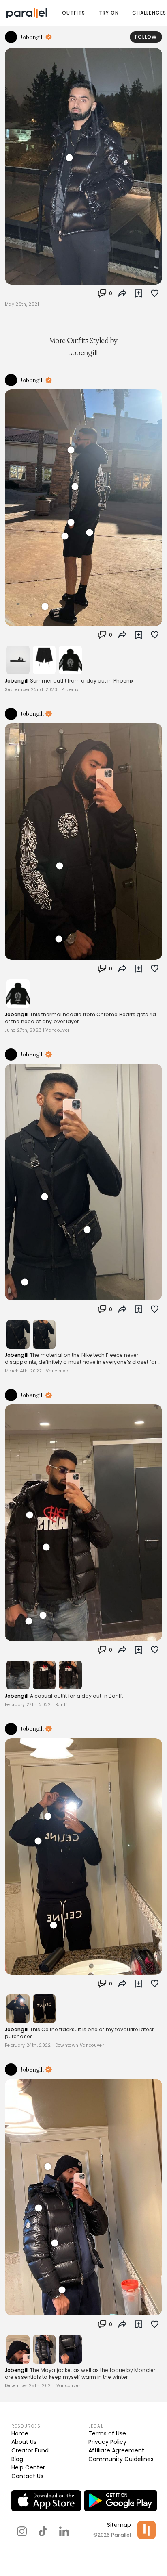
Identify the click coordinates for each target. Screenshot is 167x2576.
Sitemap (119, 2525)
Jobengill (17, 681)
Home (20, 2433)
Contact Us (27, 2476)
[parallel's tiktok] (43, 2531)
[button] (105, 293)
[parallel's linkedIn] (64, 2531)
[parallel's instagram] (22, 2531)
